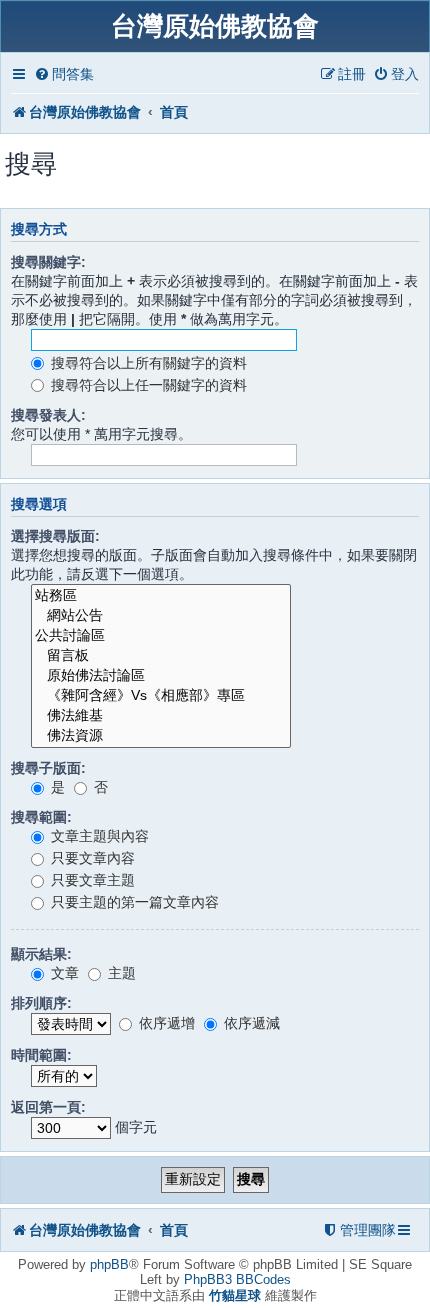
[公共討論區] (161, 636)
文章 (63, 973)
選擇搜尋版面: (55, 536)
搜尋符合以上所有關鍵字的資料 (147, 363)
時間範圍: (41, 1055)
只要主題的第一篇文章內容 (133, 902)
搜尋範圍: (41, 817)
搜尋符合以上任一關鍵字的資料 (147, 385)
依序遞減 (250, 1023)
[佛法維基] (161, 716)
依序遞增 (165, 1023)
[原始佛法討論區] (161, 676)
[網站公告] (161, 616)
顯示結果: (41, 954)
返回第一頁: (48, 1107)
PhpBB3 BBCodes (237, 1279)
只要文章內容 (91, 858)
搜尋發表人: (48, 415)
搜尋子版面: (48, 768)
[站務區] (161, 596)
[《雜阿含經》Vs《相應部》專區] (161, 696)
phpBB (109, 1264)
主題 (120, 973)
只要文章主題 (91, 880)
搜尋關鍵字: (48, 262)
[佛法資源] (161, 736)
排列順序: (41, 1003)
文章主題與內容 (98, 836)
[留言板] (161, 656)
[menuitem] (64, 74)
